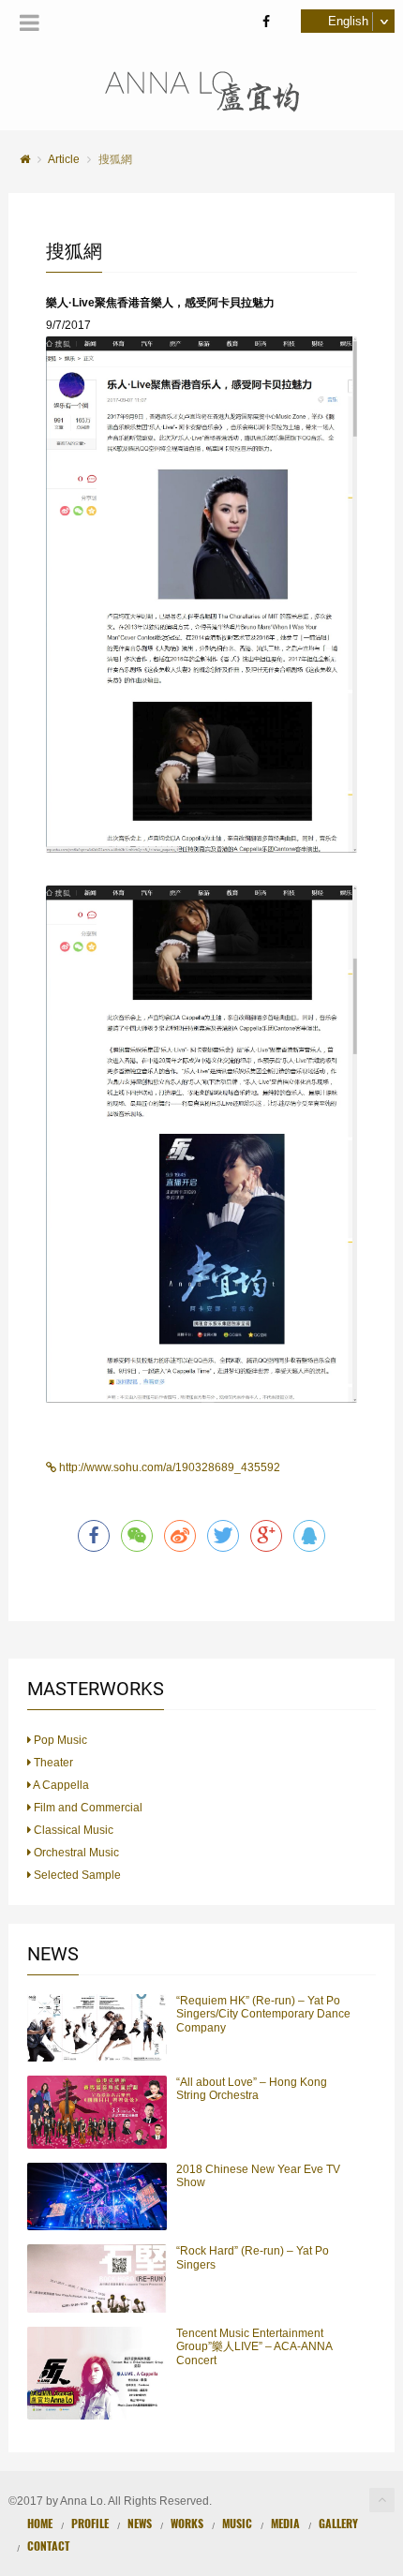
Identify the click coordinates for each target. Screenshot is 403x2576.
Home (40, 2523)
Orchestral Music (75, 1853)
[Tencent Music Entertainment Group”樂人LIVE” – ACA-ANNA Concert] (97, 2373)
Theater (52, 1763)
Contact (48, 2546)
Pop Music (59, 1740)
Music (237, 2523)
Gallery (338, 2523)
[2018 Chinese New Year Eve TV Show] (97, 2196)
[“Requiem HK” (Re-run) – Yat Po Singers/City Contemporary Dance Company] (97, 2028)
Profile (90, 2523)
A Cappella (60, 1785)
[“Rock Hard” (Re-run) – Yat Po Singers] (97, 2278)
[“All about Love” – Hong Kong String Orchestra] (97, 2112)
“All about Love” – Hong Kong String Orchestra (252, 2089)
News (140, 2523)
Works (187, 2523)
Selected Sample (76, 1875)
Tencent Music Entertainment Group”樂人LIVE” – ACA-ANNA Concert (254, 2347)
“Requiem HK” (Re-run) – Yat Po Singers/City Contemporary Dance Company (263, 2014)
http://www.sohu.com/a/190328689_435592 (168, 1467)
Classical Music (72, 1830)
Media (285, 2523)
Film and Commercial (87, 1808)
